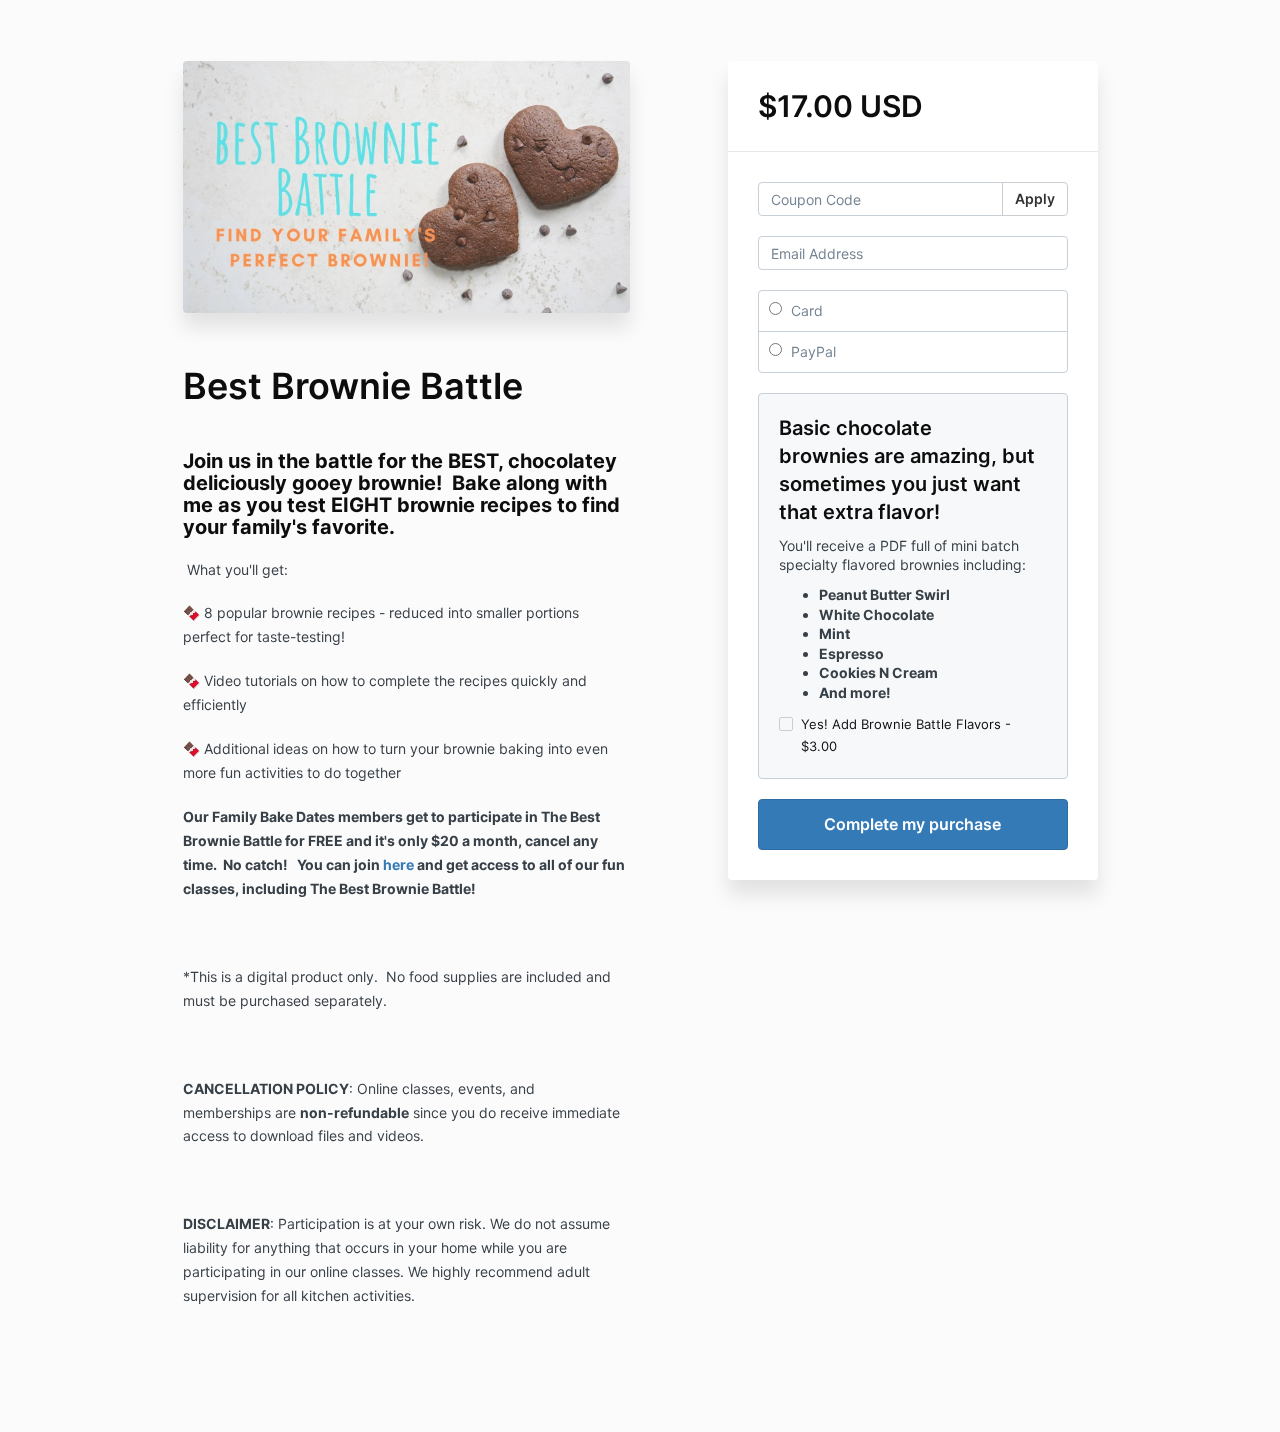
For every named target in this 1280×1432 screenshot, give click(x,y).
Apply (1035, 198)
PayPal (811, 351)
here (398, 864)
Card (805, 310)
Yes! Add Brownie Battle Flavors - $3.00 (906, 735)
